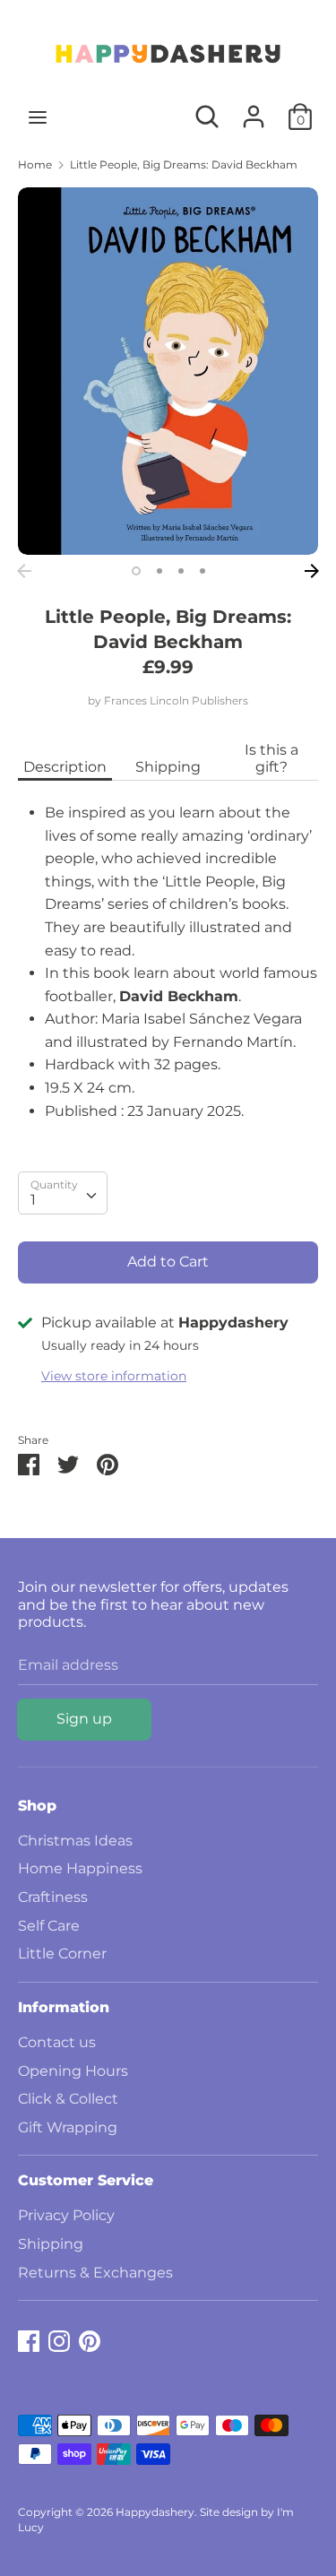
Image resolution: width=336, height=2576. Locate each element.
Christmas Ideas (75, 1841)
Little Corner (62, 1954)
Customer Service (86, 2180)
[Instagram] (59, 2339)
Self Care (49, 1926)
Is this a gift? (271, 758)
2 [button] (159, 571)
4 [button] (202, 571)
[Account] (254, 110)
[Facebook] (29, 2339)
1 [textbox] (33, 1200)
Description (65, 767)
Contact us (57, 2042)
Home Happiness (80, 1868)
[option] (168, 371)
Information (64, 2007)
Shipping (168, 767)
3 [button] (181, 571)
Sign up (84, 1719)
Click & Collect (68, 2099)
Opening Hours (73, 2071)
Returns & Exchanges (95, 2273)
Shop (37, 1806)
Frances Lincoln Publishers (176, 700)
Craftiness (53, 1897)
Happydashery (155, 2512)
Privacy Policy (66, 2215)
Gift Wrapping (68, 2127)
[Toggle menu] (38, 117)
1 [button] (136, 571)
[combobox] (63, 1193)
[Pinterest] (90, 2339)
